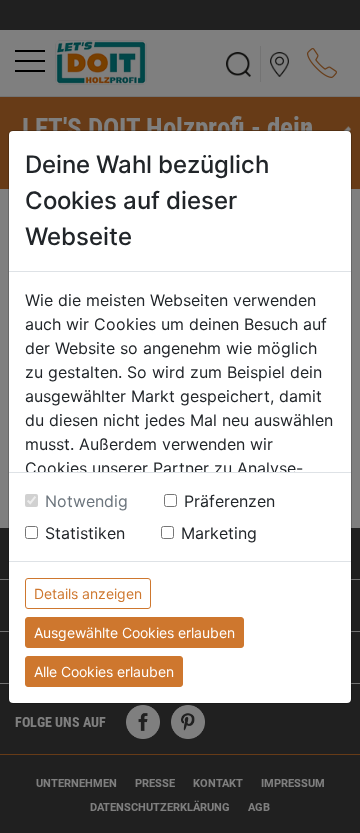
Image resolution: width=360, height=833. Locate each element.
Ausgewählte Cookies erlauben (134, 632)
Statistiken (85, 533)
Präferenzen (229, 501)
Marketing (219, 533)
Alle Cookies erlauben (104, 671)
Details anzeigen (88, 593)
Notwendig (86, 501)
